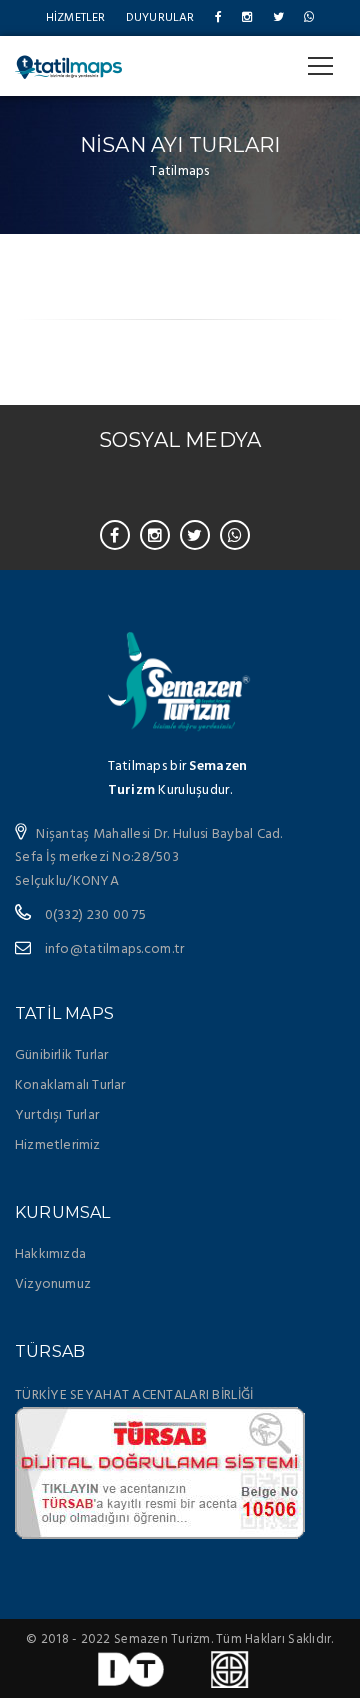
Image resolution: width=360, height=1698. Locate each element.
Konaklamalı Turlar (70, 1085)
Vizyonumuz (53, 1284)
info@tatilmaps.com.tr (115, 949)
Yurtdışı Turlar (57, 1115)
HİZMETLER (76, 18)
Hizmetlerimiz (58, 1145)
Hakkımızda (50, 1254)
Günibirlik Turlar (61, 1055)
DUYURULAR (160, 18)
